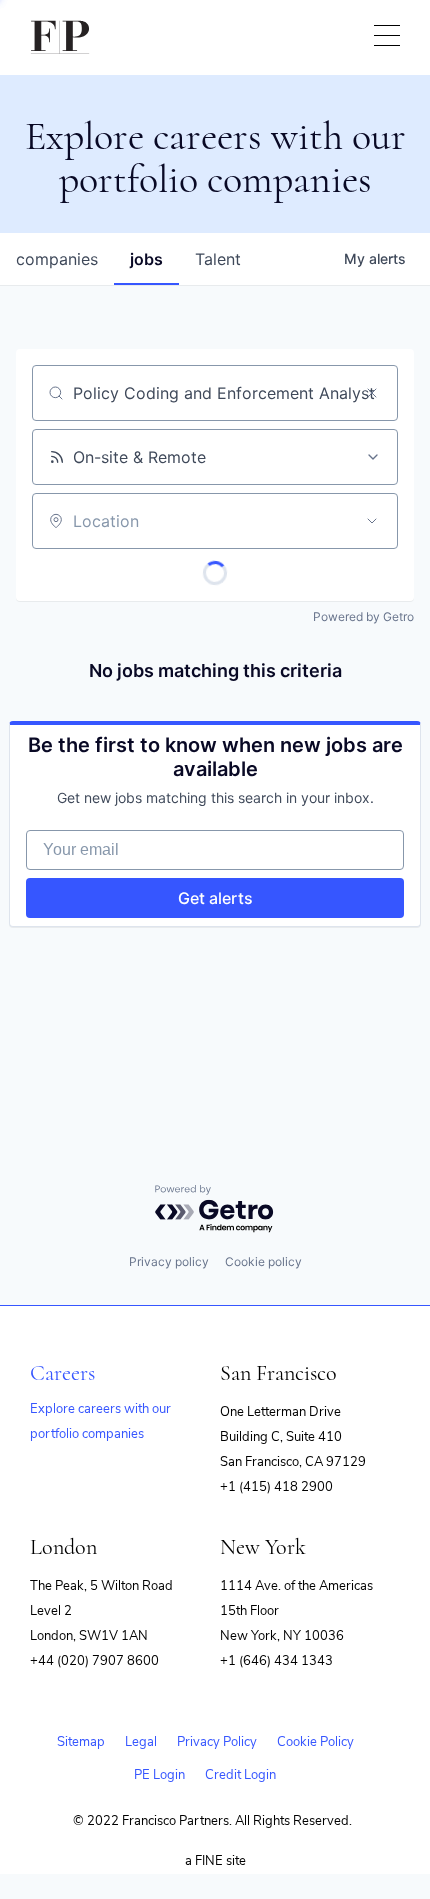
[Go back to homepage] (60, 37)
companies (57, 259)
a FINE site (215, 1861)
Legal (141, 1742)
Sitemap (81, 1742)
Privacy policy (169, 1261)
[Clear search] (372, 393)
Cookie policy (263, 1261)
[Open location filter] (372, 521)
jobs (146, 259)
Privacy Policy (217, 1742)
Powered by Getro (363, 616)
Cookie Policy (315, 1742)
